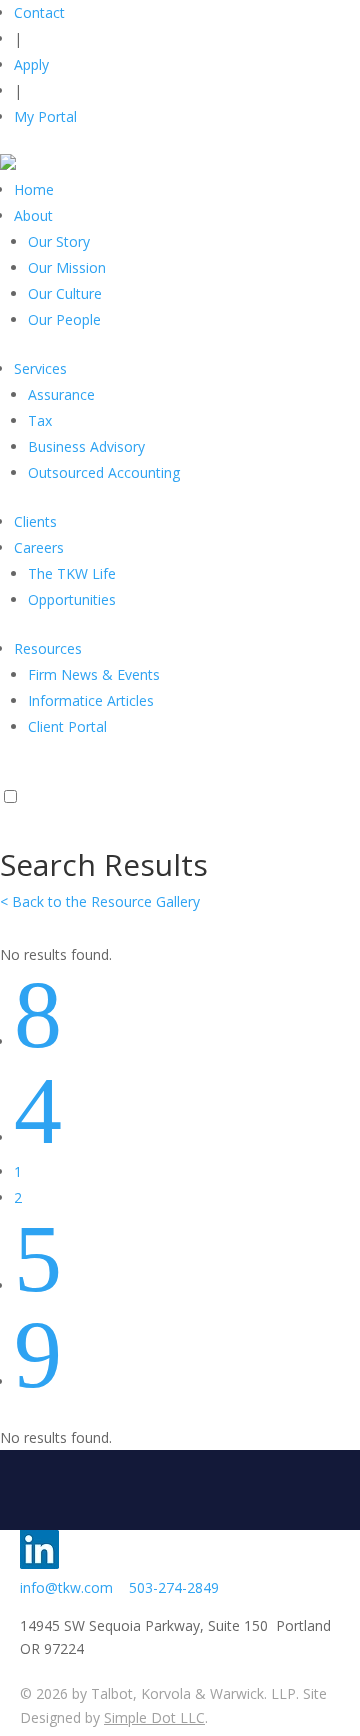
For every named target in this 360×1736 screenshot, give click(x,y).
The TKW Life (72, 573)
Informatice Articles (91, 700)
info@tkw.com (74, 1587)
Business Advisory (86, 446)
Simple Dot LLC (154, 1717)
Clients (35, 521)
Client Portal (67, 726)
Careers (39, 547)
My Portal (45, 116)
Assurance (61, 394)
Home (34, 189)
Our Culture (65, 293)
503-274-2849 (174, 1587)
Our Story (59, 241)
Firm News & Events (94, 674)
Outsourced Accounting (104, 472)
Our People (64, 319)
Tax (40, 420)
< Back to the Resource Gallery (100, 901)
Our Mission (67, 267)
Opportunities (72, 599)
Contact (39, 12)
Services (40, 368)
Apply (31, 64)
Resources (48, 648)
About (33, 215)
